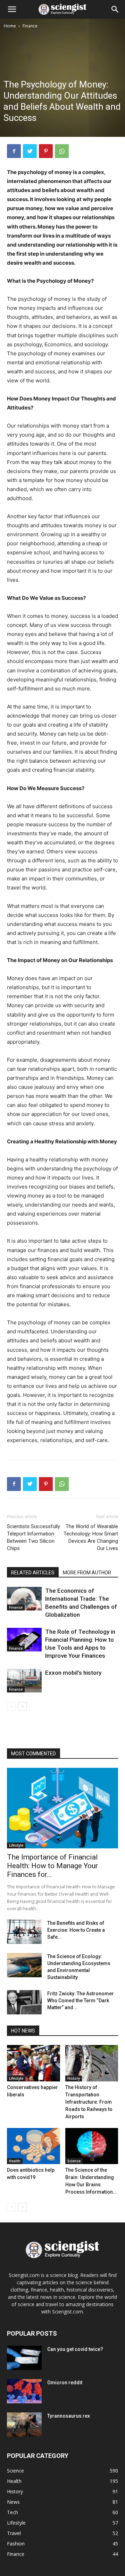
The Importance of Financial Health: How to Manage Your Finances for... (52, 1866)
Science (74, 2161)
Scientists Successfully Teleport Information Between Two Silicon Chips (34, 1537)
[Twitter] (30, 151)
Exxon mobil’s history (73, 1673)
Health (15, 2161)
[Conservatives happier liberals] (34, 2063)
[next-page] (22, 1707)
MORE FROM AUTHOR (87, 1573)
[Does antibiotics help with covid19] (34, 2146)
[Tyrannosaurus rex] (24, 2425)
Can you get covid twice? (75, 2349)
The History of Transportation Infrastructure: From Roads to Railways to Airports (89, 2102)
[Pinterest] (46, 151)
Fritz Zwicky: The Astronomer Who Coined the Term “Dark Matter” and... (81, 2001)
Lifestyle (16, 1845)
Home (10, 26)
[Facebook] (14, 151)
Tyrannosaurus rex (69, 2416)
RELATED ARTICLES (33, 1573)
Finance (30, 26)
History (74, 2078)
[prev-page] (11, 1707)
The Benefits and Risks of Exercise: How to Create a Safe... (76, 1930)
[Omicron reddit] (24, 2391)
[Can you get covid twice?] (24, 2358)
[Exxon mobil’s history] (24, 1681)
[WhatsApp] (62, 151)
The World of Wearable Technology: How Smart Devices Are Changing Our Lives (91, 1537)
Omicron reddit (65, 2383)
